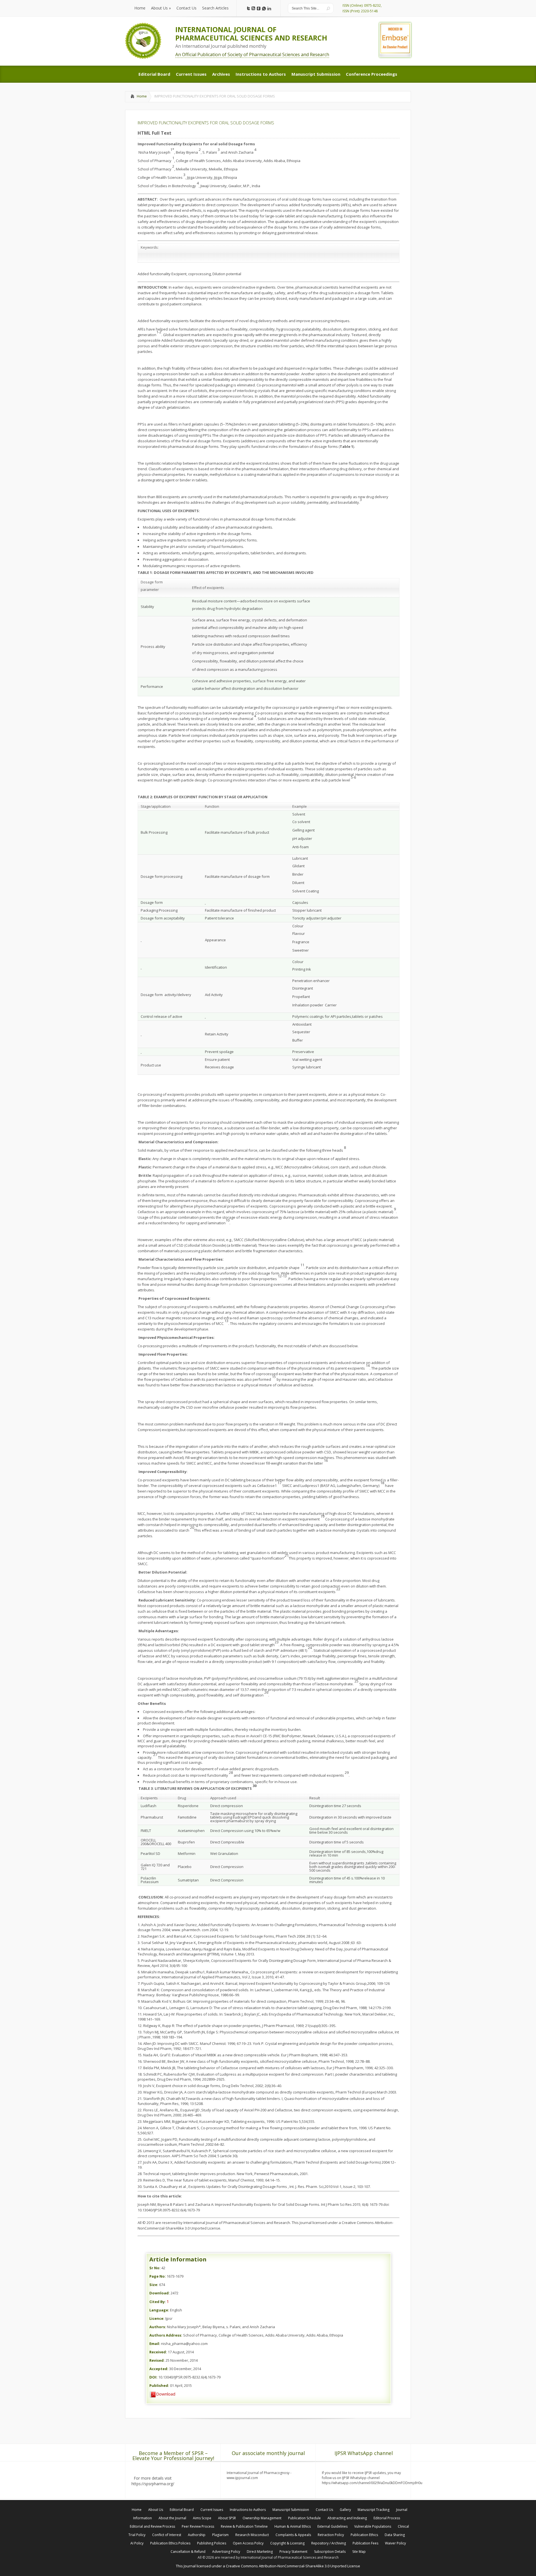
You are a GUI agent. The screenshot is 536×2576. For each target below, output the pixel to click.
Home (142, 96)
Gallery (345, 2510)
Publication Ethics (364, 2535)
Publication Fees (365, 2543)
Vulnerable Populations (373, 2526)
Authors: (158, 2327)
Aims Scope (202, 2518)
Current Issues (212, 2510)
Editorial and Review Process (152, 2526)
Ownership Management (262, 2518)
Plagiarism (220, 2535)
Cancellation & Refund (188, 2552)
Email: (155, 2344)
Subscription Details (330, 2552)
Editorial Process (387, 2518)
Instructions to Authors (248, 2510)
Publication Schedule (304, 2518)
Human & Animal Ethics (293, 2526)
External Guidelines (332, 2526)
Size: (154, 2285)
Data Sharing (395, 2535)
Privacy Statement (293, 2552)
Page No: (158, 2276)
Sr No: (155, 2268)
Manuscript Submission (291, 2510)
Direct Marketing (260, 2552)
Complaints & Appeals (293, 2535)
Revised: (157, 2360)
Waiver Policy (395, 2543)
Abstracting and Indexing (347, 2518)
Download (166, 2394)
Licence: (157, 2318)
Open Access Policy (248, 2543)
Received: (158, 2352)
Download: (160, 2293)
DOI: (153, 2377)
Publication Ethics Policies (170, 2543)
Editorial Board (182, 2510)
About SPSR (227, 2518)
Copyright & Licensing (287, 2543)
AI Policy (137, 2543)
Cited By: (158, 2302)
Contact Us (324, 2510)
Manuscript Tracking (374, 2510)
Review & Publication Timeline (244, 2526)
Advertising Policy (226, 2552)
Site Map (359, 2552)
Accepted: (159, 2369)
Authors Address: (166, 2335)
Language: (159, 2310)
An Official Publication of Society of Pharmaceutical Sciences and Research (252, 54)
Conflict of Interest (167, 2535)
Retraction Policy (331, 2535)
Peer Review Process (198, 2526)
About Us (156, 2510)
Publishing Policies (212, 2543)
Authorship (197, 2535)
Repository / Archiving (329, 2543)
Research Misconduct (252, 2535)
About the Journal (172, 2518)
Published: (159, 2385)
